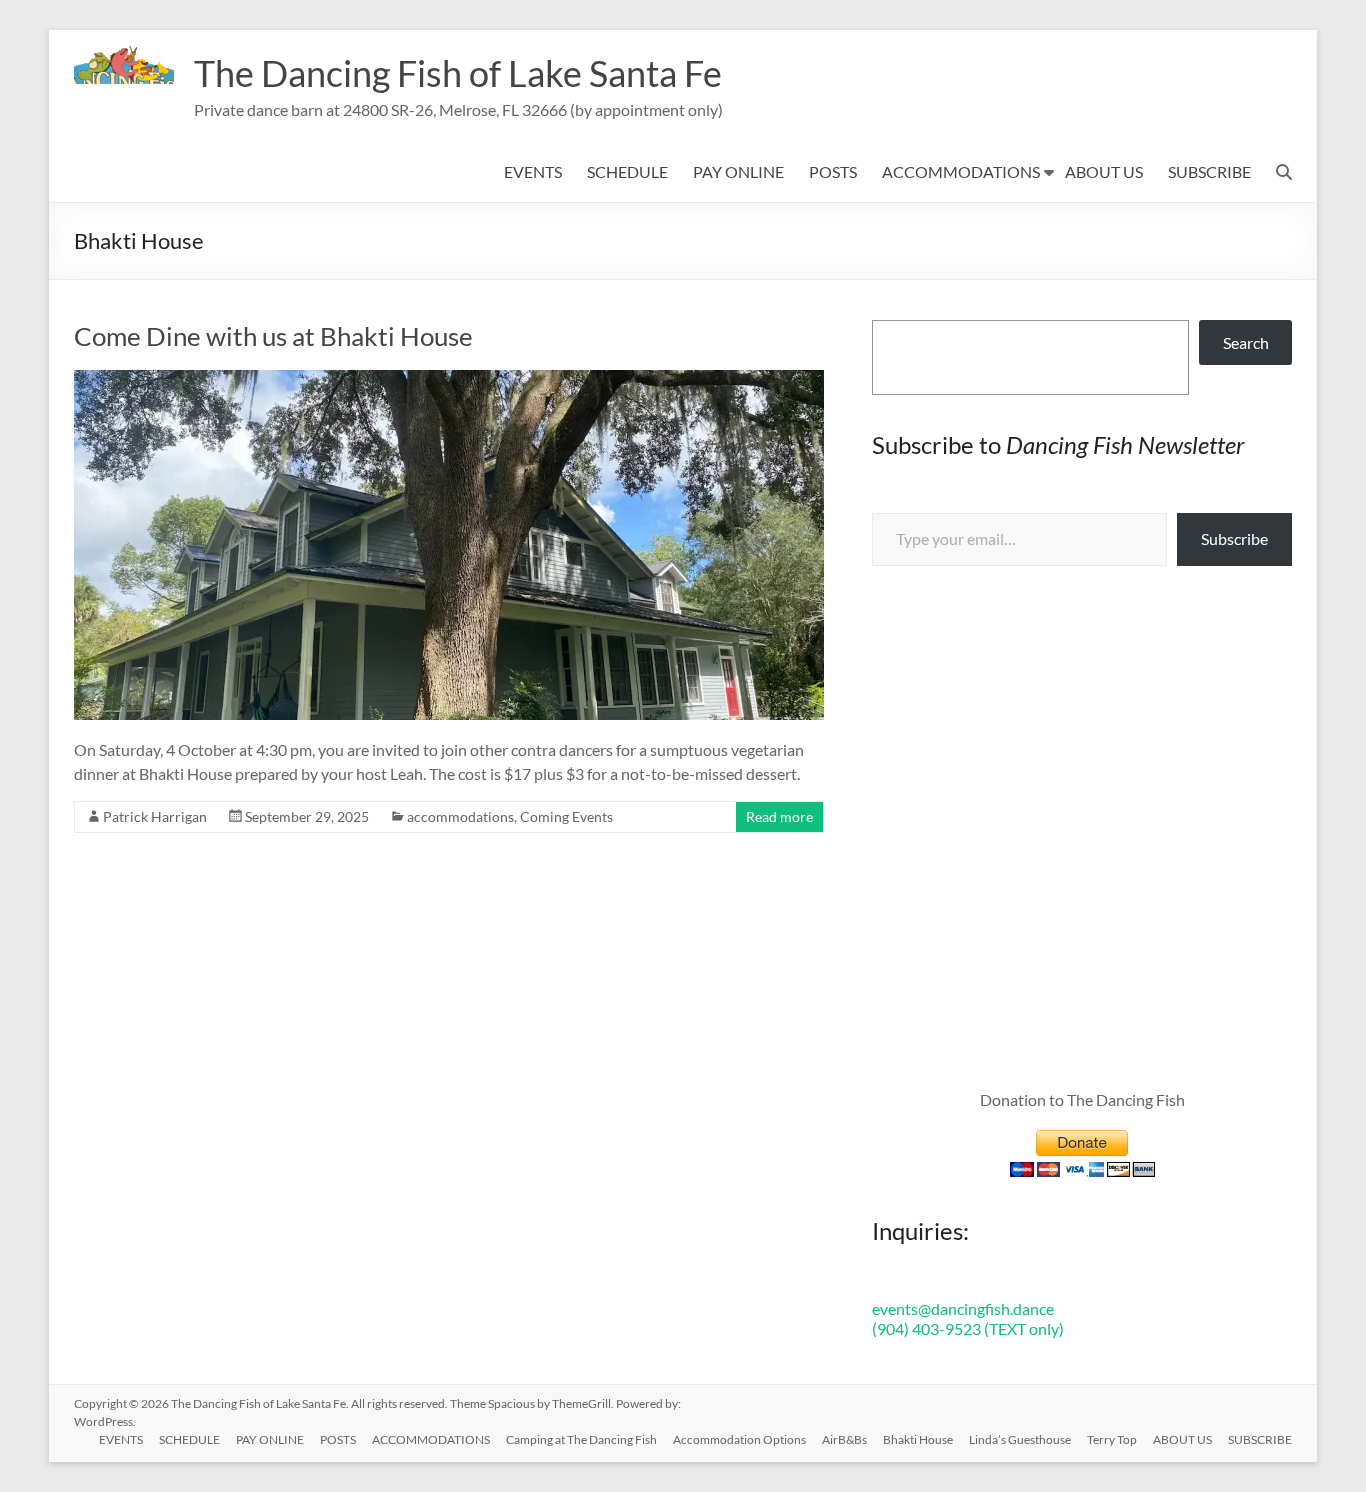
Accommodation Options (739, 1439)
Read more (779, 816)
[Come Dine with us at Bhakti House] (449, 379)
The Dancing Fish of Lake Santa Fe (458, 73)
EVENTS (533, 171)
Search (1246, 342)
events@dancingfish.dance (963, 1308)
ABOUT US (1104, 171)
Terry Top (1112, 1439)
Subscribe (1234, 538)
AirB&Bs (844, 1439)
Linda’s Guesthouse (1020, 1439)
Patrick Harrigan (155, 816)
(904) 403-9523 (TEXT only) (968, 1328)
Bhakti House (918, 1439)
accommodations (460, 816)
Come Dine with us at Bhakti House (273, 336)
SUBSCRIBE (1209, 171)
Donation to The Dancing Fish (1082, 1099)
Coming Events (566, 816)
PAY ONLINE (738, 171)
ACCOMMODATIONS (961, 171)
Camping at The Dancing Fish (581, 1439)
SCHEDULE (627, 171)
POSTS (833, 171)
